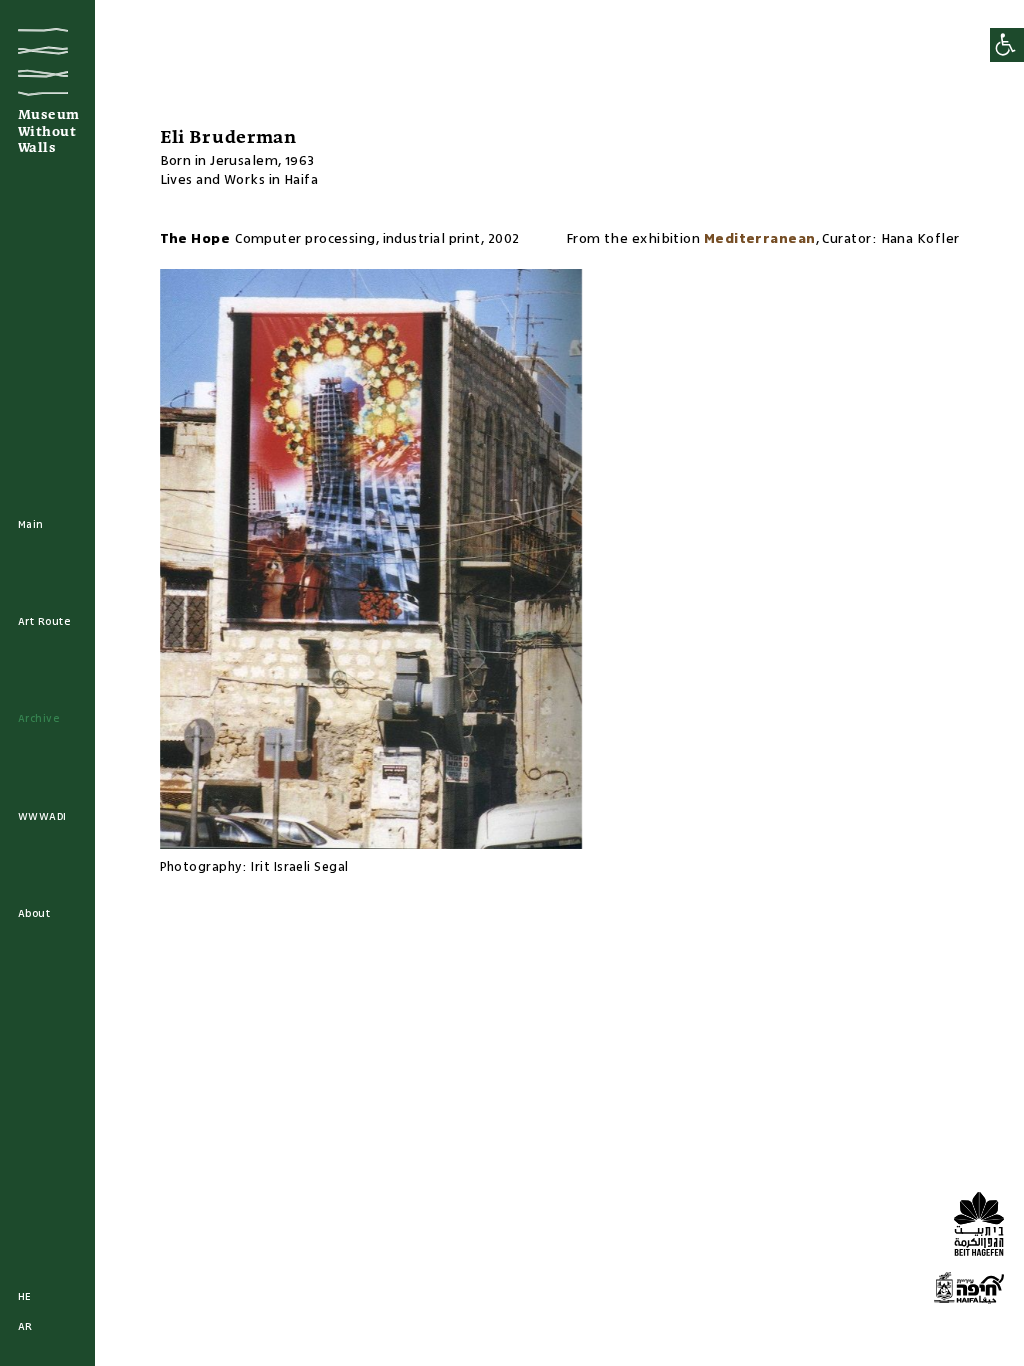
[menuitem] (31, 525)
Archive (38, 719)
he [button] (25, 1296)
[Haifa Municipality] (969, 1291)
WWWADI (42, 817)
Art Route (44, 622)
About (34, 914)
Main (31, 525)
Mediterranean (760, 239)
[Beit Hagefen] (974, 1227)
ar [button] (25, 1326)
